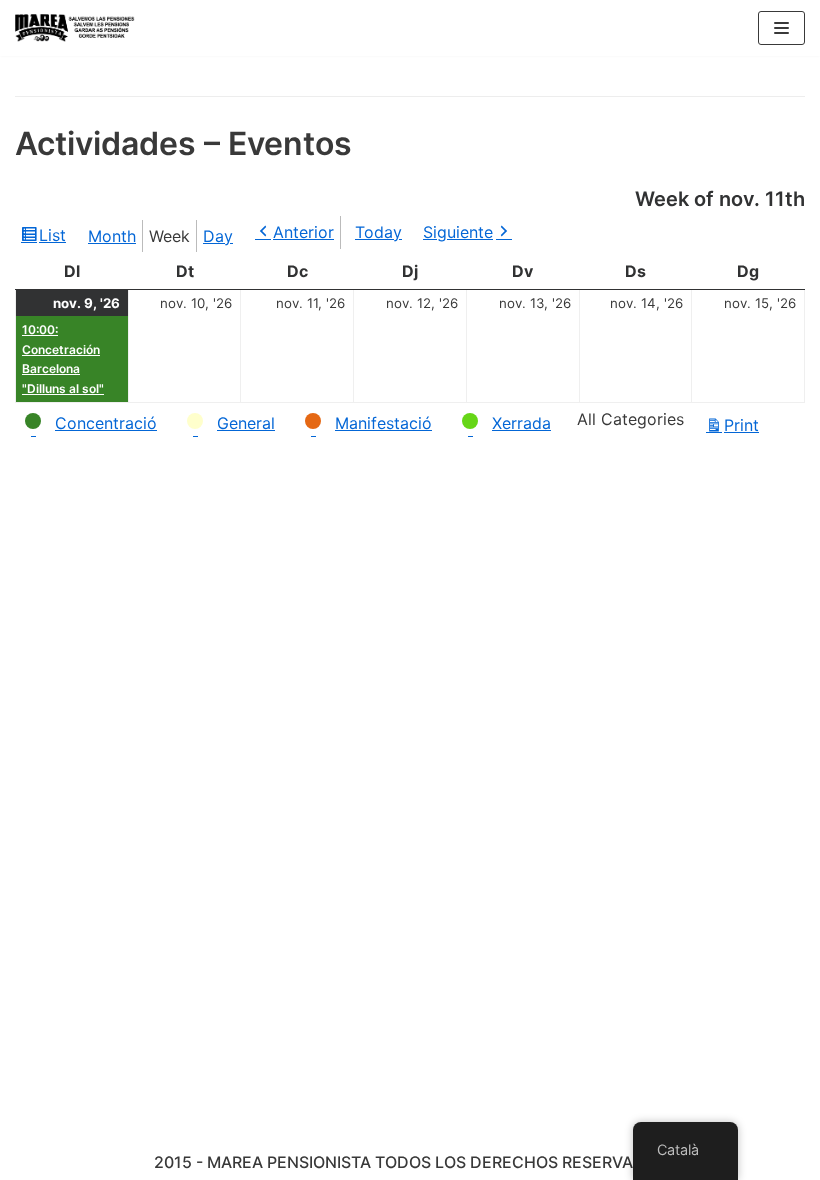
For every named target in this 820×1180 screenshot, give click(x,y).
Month (112, 236)
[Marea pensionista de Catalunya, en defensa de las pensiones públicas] (75, 28)
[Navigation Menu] (781, 28)
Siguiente (458, 232)
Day (218, 236)
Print (744, 426)
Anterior (303, 232)
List (55, 239)
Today (378, 232)
